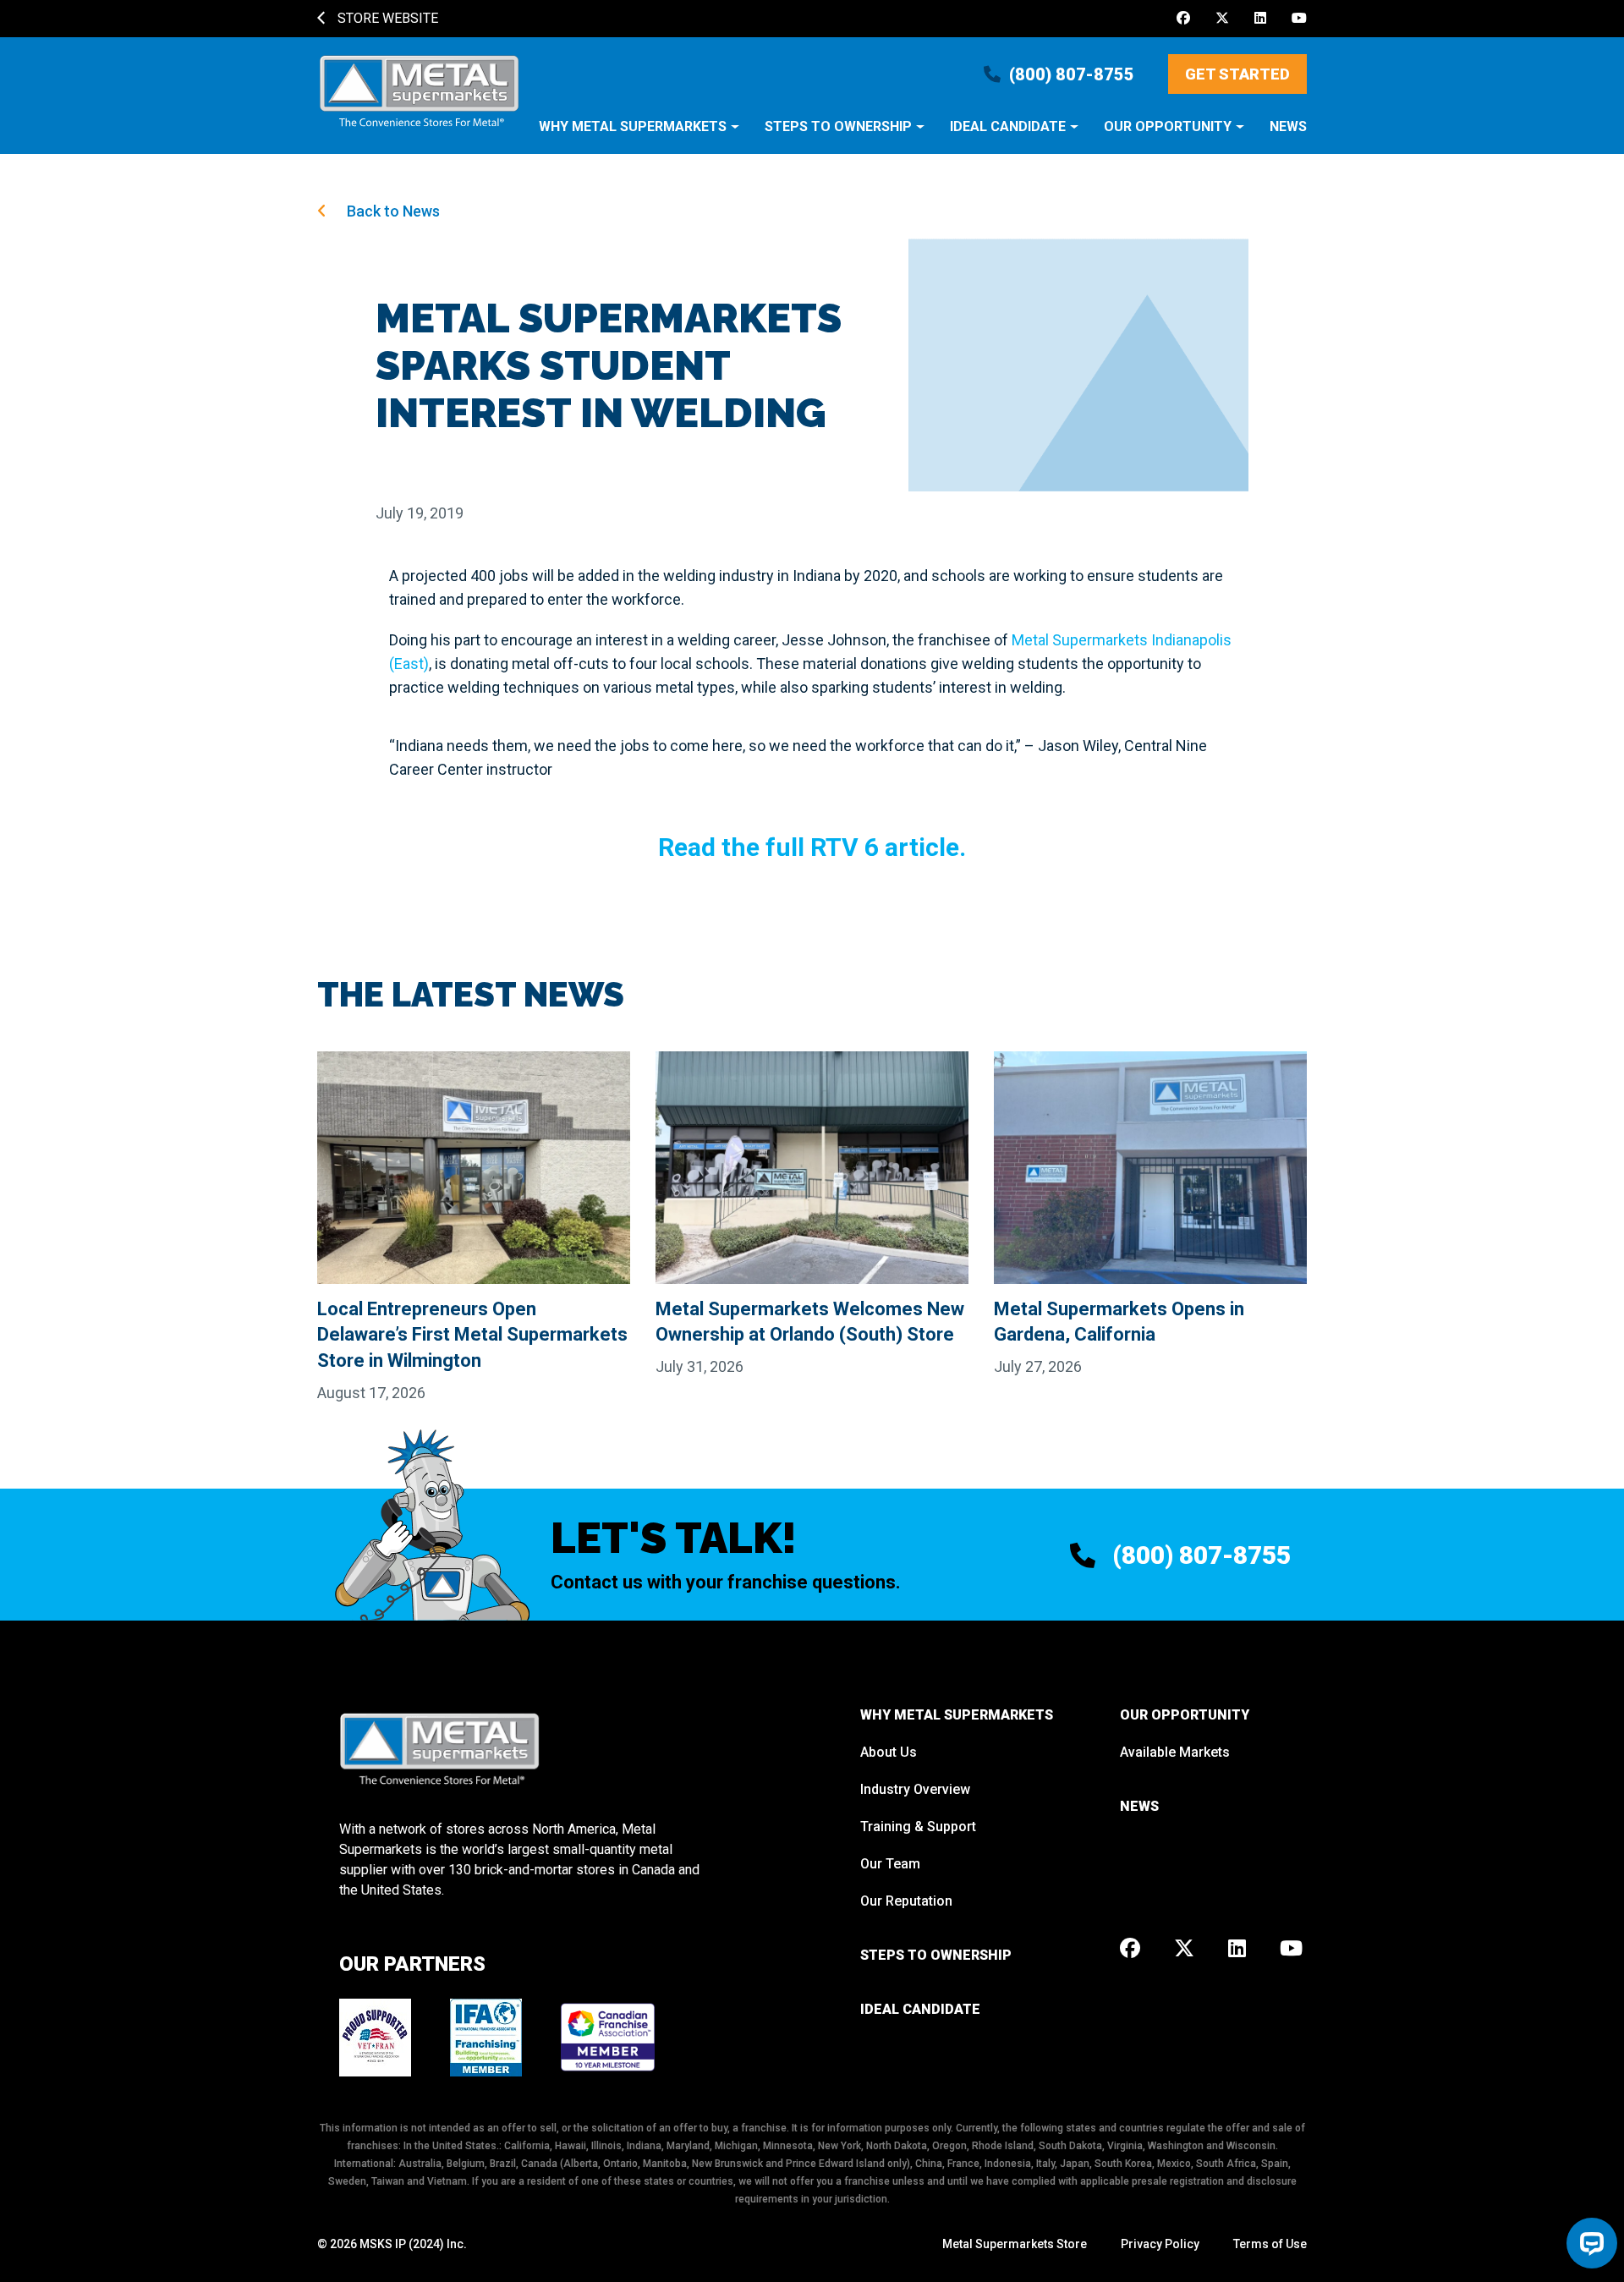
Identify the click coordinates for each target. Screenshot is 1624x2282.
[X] (1222, 19)
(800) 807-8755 (1072, 74)
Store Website (386, 18)
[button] (639, 135)
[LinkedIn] (1260, 19)
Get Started (1237, 74)
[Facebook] (1183, 19)
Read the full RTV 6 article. (812, 847)
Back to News (392, 211)
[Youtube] (1299, 19)
